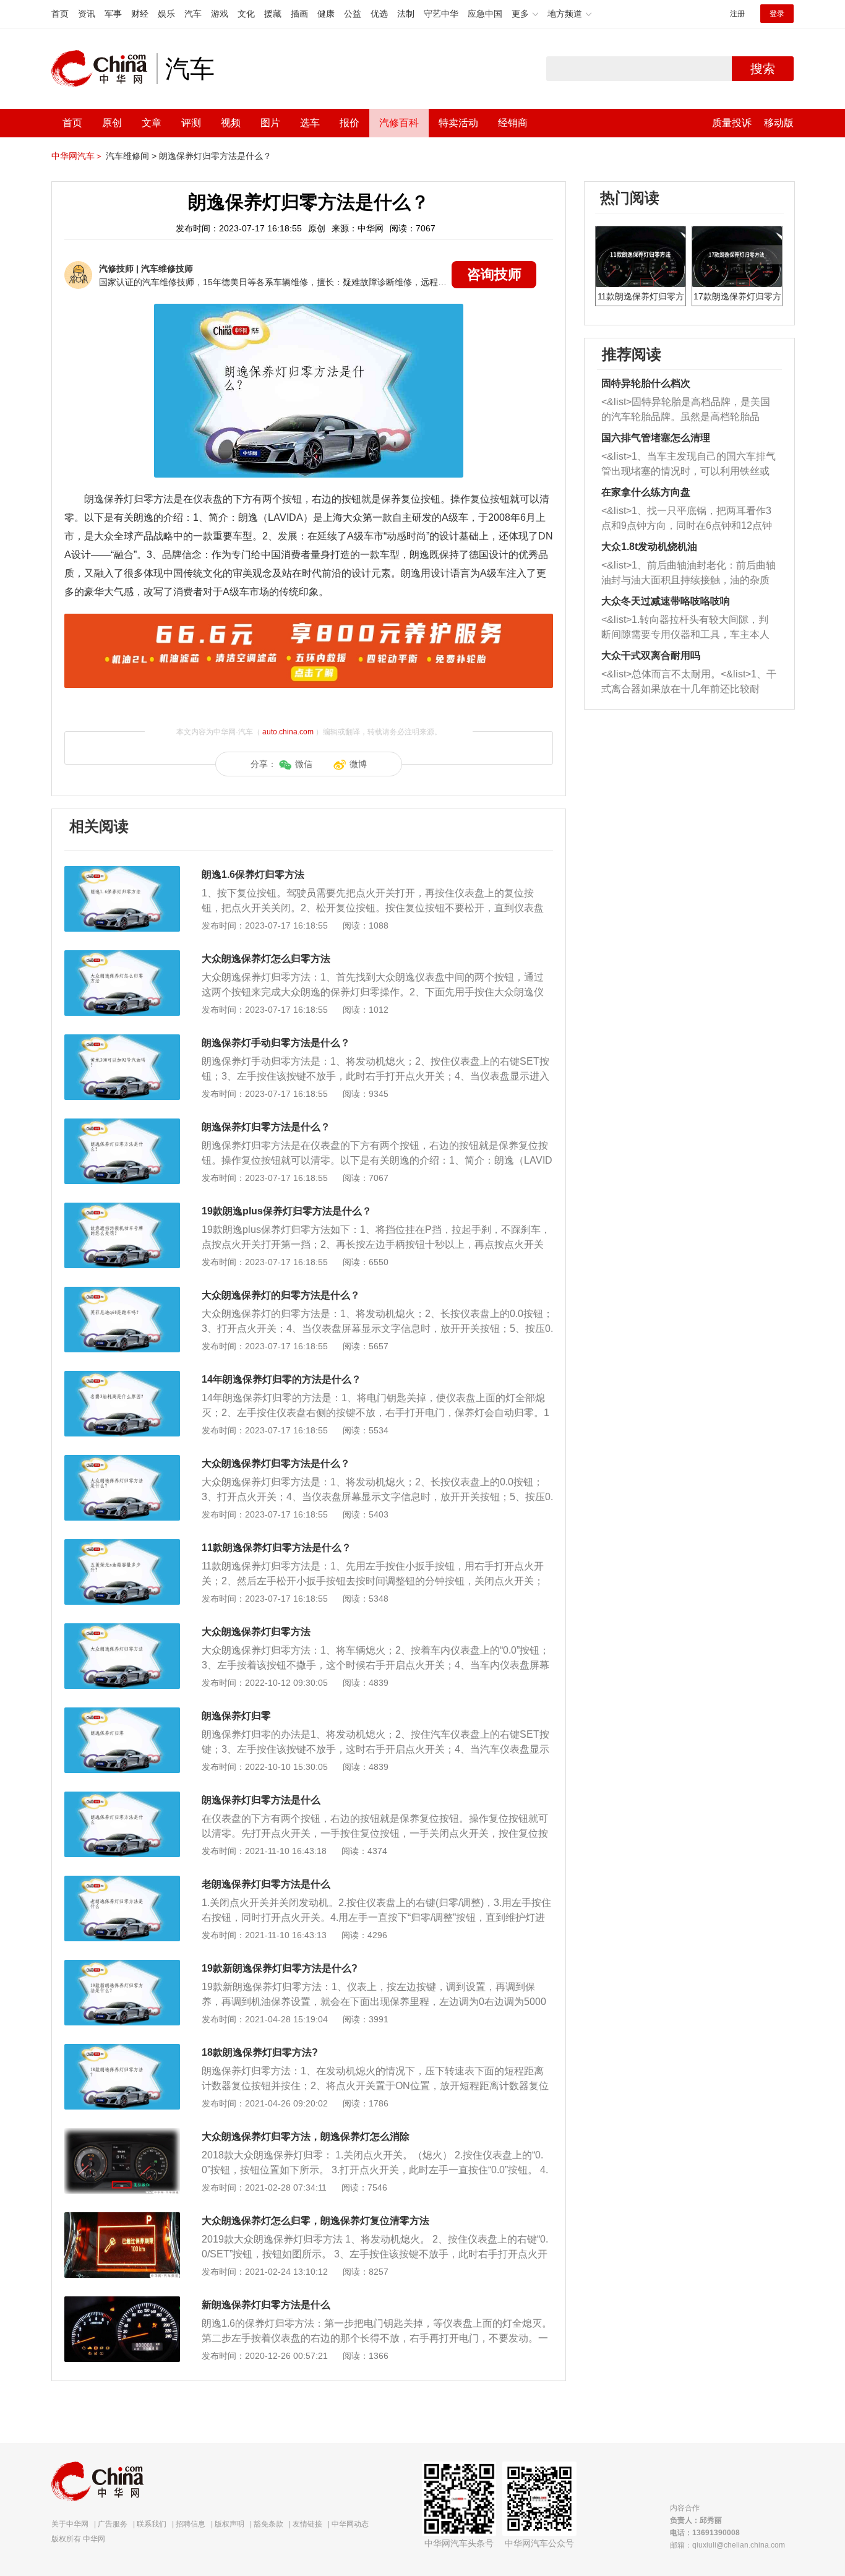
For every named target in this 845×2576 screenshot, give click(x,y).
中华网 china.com (104, 69)
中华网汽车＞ (77, 156)
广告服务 (113, 2524)
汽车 (193, 14)
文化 (246, 14)
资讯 (87, 14)
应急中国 (485, 14)
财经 (140, 14)
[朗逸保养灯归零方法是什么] (122, 1798)
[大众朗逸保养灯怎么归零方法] (122, 956)
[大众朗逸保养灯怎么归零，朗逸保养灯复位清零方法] (122, 2218)
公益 (353, 14)
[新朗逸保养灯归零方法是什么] (122, 2303)
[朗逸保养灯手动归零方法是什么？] (122, 1041)
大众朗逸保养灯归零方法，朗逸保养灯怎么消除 (306, 2136)
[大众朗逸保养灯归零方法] (122, 1629)
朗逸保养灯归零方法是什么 (261, 1800)
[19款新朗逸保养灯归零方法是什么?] (122, 1966)
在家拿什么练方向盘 (646, 492)
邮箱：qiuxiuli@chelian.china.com (727, 2545)
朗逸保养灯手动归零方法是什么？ (276, 1043)
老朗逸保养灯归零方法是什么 (266, 1884)
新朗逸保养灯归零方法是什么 (266, 2305)
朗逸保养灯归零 (236, 1716)
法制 (406, 14)
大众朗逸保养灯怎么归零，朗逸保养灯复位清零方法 (315, 2221)
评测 (191, 123)
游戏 (220, 14)
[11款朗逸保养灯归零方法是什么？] (122, 1545)
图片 (270, 123)
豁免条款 (268, 2524)
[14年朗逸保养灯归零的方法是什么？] (122, 1377)
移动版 (779, 123)
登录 (777, 14)
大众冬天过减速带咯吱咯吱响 (666, 601)
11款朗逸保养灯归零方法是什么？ (277, 1548)
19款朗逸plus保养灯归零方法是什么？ (287, 1211)
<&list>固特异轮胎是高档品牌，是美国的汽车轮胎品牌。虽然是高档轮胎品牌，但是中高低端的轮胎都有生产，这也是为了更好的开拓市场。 (686, 410)
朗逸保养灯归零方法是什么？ (215, 156)
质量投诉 (732, 123)
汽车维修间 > (131, 156)
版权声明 (229, 2524)
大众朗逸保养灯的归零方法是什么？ (281, 1295)
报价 (350, 123)
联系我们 (152, 2524)
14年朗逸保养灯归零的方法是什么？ (281, 1379)
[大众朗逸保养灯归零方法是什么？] (122, 1461)
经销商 (513, 123)
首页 (60, 14)
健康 (326, 14)
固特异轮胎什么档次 (646, 383)
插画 (299, 14)
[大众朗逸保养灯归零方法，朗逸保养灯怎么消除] (122, 2134)
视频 (231, 123)
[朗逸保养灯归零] (122, 1714)
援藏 (273, 14)
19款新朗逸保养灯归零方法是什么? (280, 1968)
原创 (112, 123)
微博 (358, 764)
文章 (152, 123)
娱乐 (166, 14)
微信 (304, 764)
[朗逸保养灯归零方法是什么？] (122, 1125)
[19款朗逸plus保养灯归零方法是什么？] (122, 1209)
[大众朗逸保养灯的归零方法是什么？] (122, 1293)
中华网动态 (350, 2524)
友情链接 (307, 2524)
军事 (113, 14)
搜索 (763, 69)
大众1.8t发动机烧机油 (649, 547)
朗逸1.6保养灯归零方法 (253, 874)
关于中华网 (70, 2524)
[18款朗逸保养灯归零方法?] (122, 2050)
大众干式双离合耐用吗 (651, 655)
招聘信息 (191, 2524)
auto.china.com (288, 732)
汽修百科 (399, 123)
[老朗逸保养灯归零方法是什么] (122, 1882)
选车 (310, 123)
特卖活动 (458, 123)
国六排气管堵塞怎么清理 (656, 438)
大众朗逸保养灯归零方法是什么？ (276, 1463)
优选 (379, 14)
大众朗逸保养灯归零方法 (256, 1632)
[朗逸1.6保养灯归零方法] (122, 872)
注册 (737, 14)
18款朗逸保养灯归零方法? (260, 2052)
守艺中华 (441, 14)
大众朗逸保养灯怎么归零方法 (266, 959)
